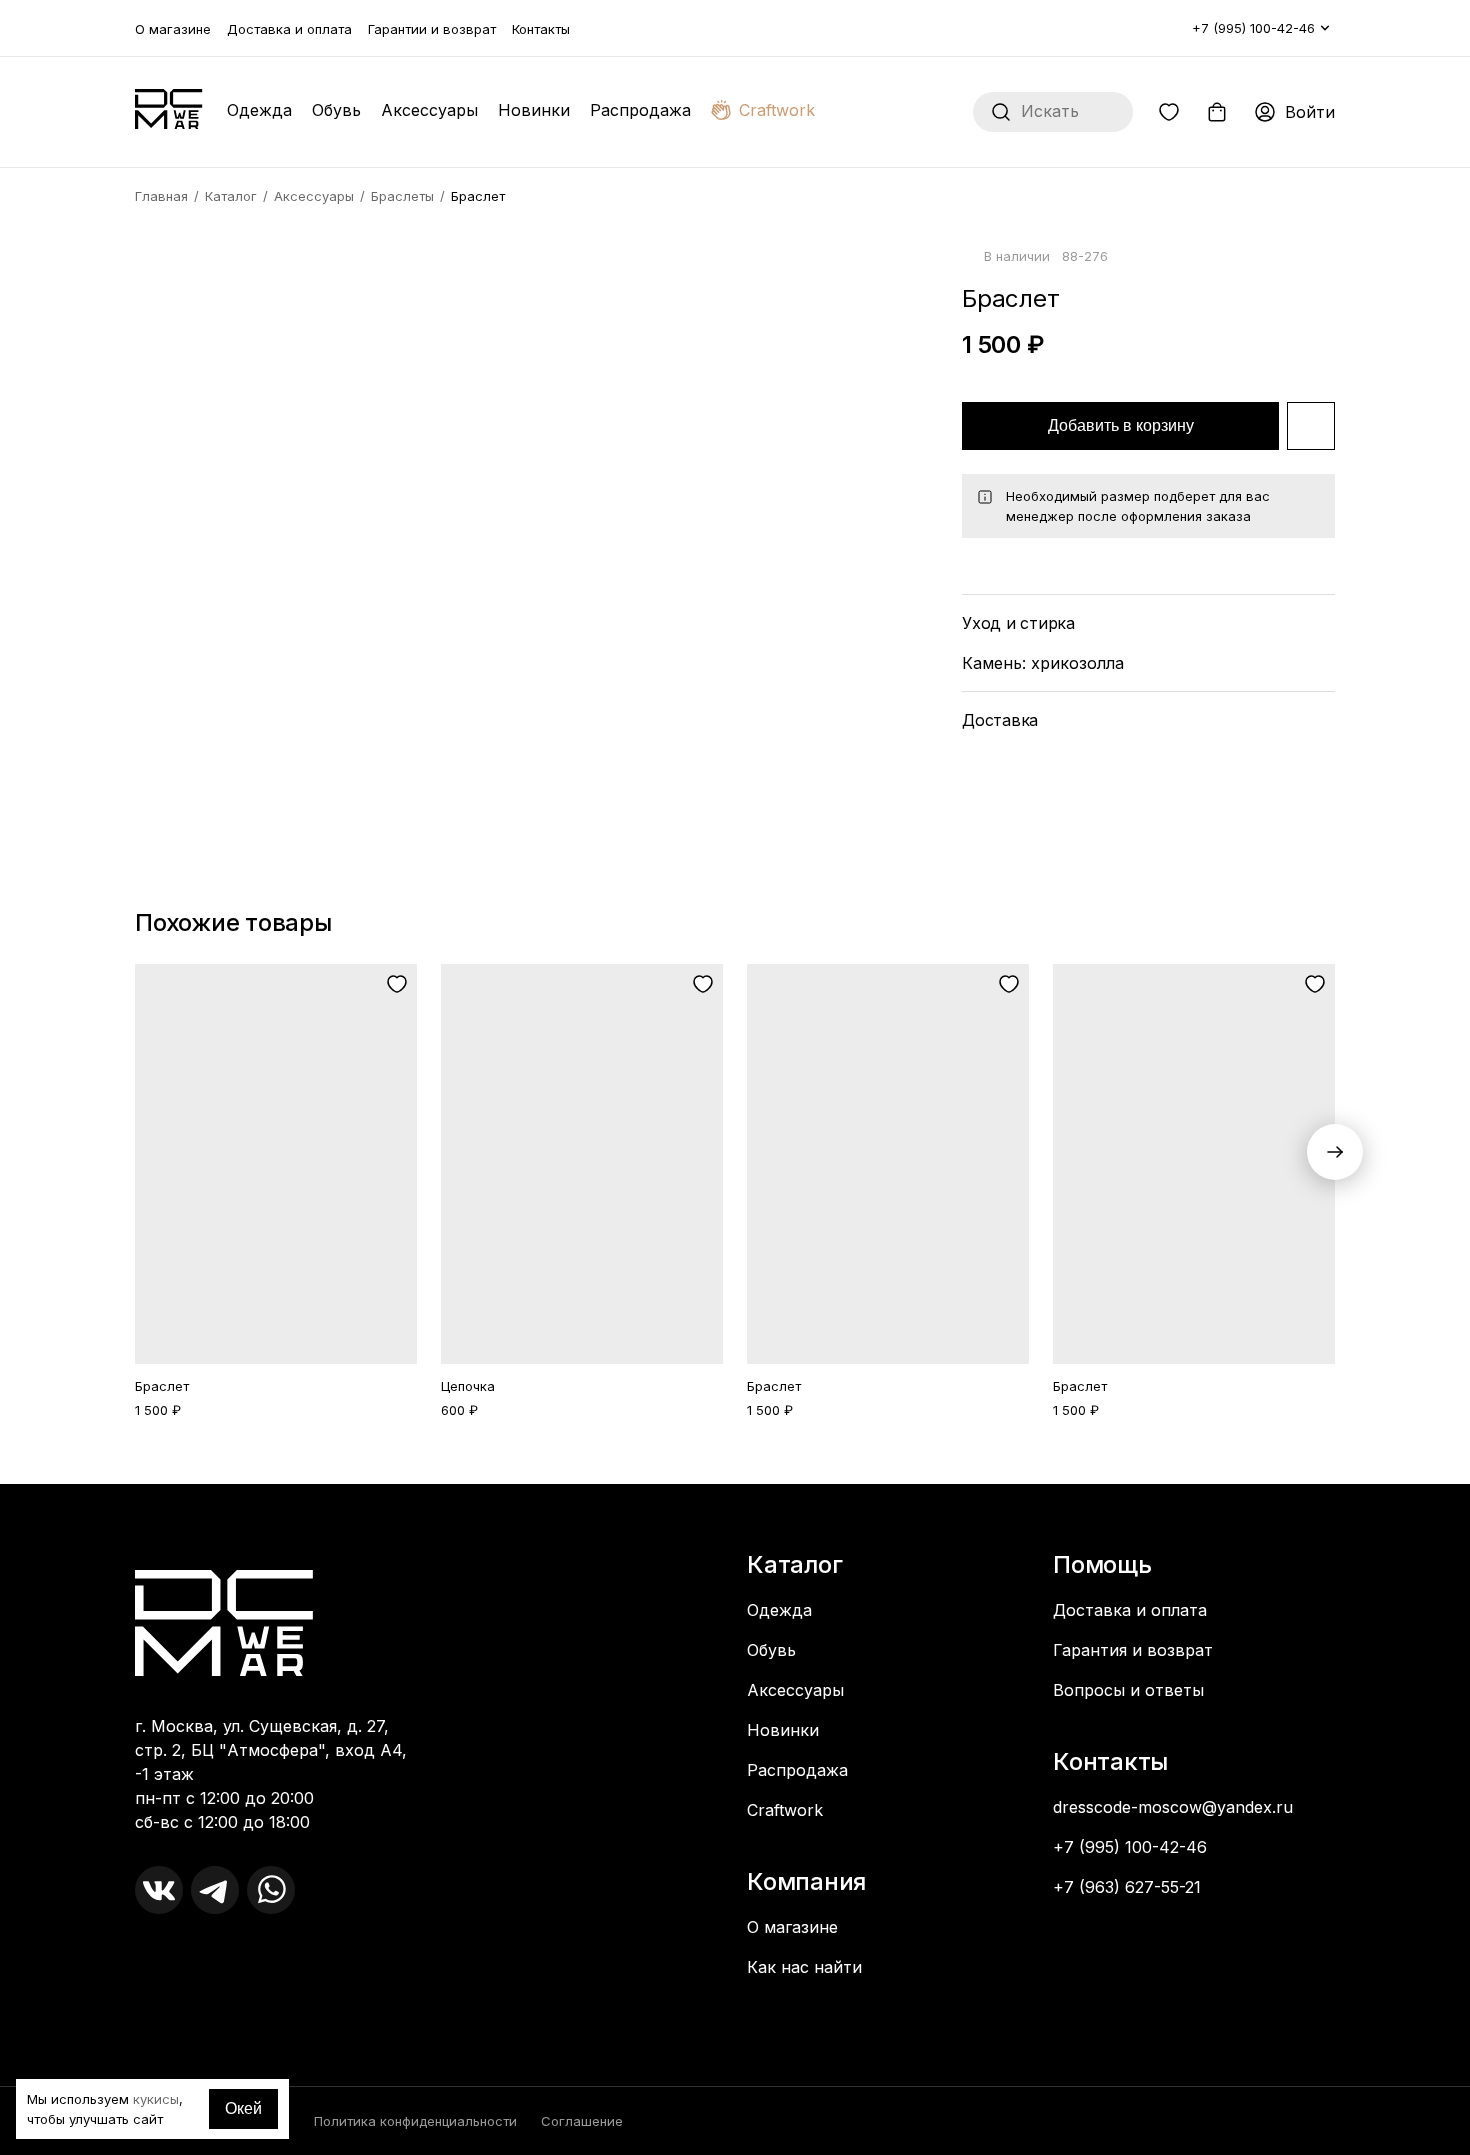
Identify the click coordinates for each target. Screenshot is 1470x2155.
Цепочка (468, 1386)
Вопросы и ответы (1128, 1690)
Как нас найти (804, 1967)
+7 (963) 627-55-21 (1127, 1887)
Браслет (162, 1386)
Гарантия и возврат (1133, 1650)
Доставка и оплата (289, 29)
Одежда (259, 110)
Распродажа (640, 110)
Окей (243, 2108)
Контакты (541, 29)
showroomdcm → (206, 1970)
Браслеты (402, 196)
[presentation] (1335, 1152)
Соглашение (582, 2121)
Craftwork (777, 110)
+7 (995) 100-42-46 (1253, 28)
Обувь (336, 110)
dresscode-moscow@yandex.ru (1173, 1807)
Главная (161, 196)
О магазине (173, 29)
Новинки (534, 110)
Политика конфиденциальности (415, 2121)
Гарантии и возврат (432, 29)
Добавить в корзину (1121, 425)
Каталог (231, 196)
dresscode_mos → (209, 1950)
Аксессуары (429, 110)
